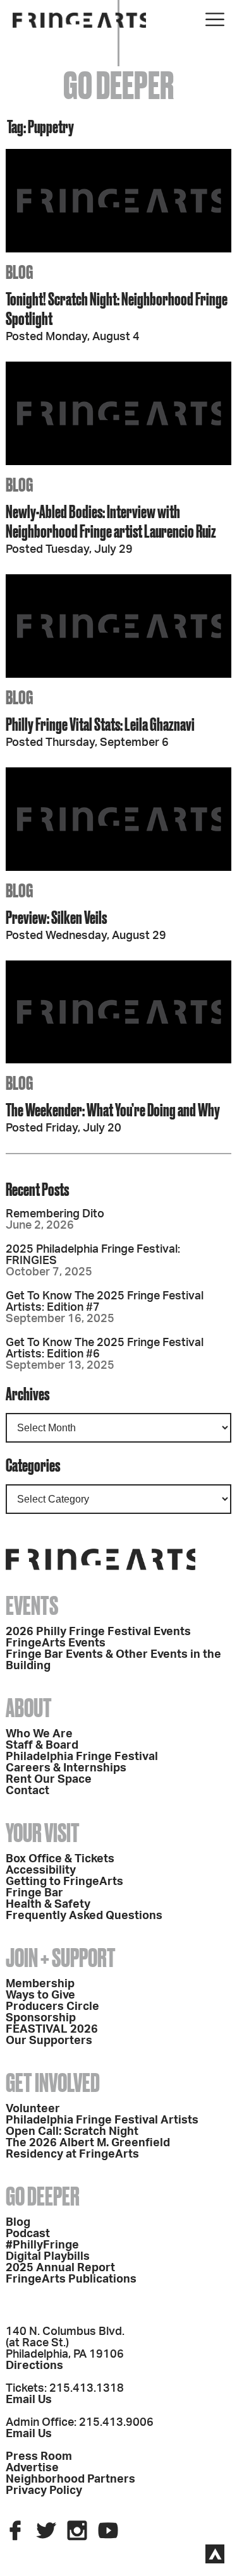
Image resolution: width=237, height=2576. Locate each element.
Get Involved (53, 2083)
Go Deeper (43, 2196)
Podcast (28, 2234)
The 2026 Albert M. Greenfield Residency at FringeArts (88, 2149)
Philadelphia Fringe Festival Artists (102, 2120)
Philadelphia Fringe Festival (82, 1757)
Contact (27, 1791)
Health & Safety (48, 1905)
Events (32, 1606)
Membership (40, 1984)
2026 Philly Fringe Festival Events (98, 1632)
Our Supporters (49, 2041)
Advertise (32, 2468)
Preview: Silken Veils (56, 917)
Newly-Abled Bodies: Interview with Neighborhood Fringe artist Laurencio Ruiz (111, 521)
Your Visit (43, 1833)
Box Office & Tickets (60, 1859)
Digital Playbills (48, 2257)
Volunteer (33, 2109)
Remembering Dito (55, 1214)
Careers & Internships (66, 1768)
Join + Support (61, 1958)
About (29, 1708)
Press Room (39, 2457)
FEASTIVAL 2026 (52, 2029)
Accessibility (41, 1870)
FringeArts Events (56, 1643)
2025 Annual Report (60, 2268)
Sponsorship (41, 2018)
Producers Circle (52, 2007)
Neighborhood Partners (70, 2479)
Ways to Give (40, 1995)
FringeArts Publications (71, 2279)
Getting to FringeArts (64, 1882)
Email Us (29, 2400)
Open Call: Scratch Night (72, 2132)
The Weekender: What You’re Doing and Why (113, 1110)
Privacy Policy (44, 2491)
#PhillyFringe (42, 2245)
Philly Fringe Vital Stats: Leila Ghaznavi (100, 724)
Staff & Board (42, 1746)
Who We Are (39, 1734)
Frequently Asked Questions (84, 1916)
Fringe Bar (34, 1893)
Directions (34, 2366)
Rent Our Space (49, 1780)
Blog (18, 2223)
